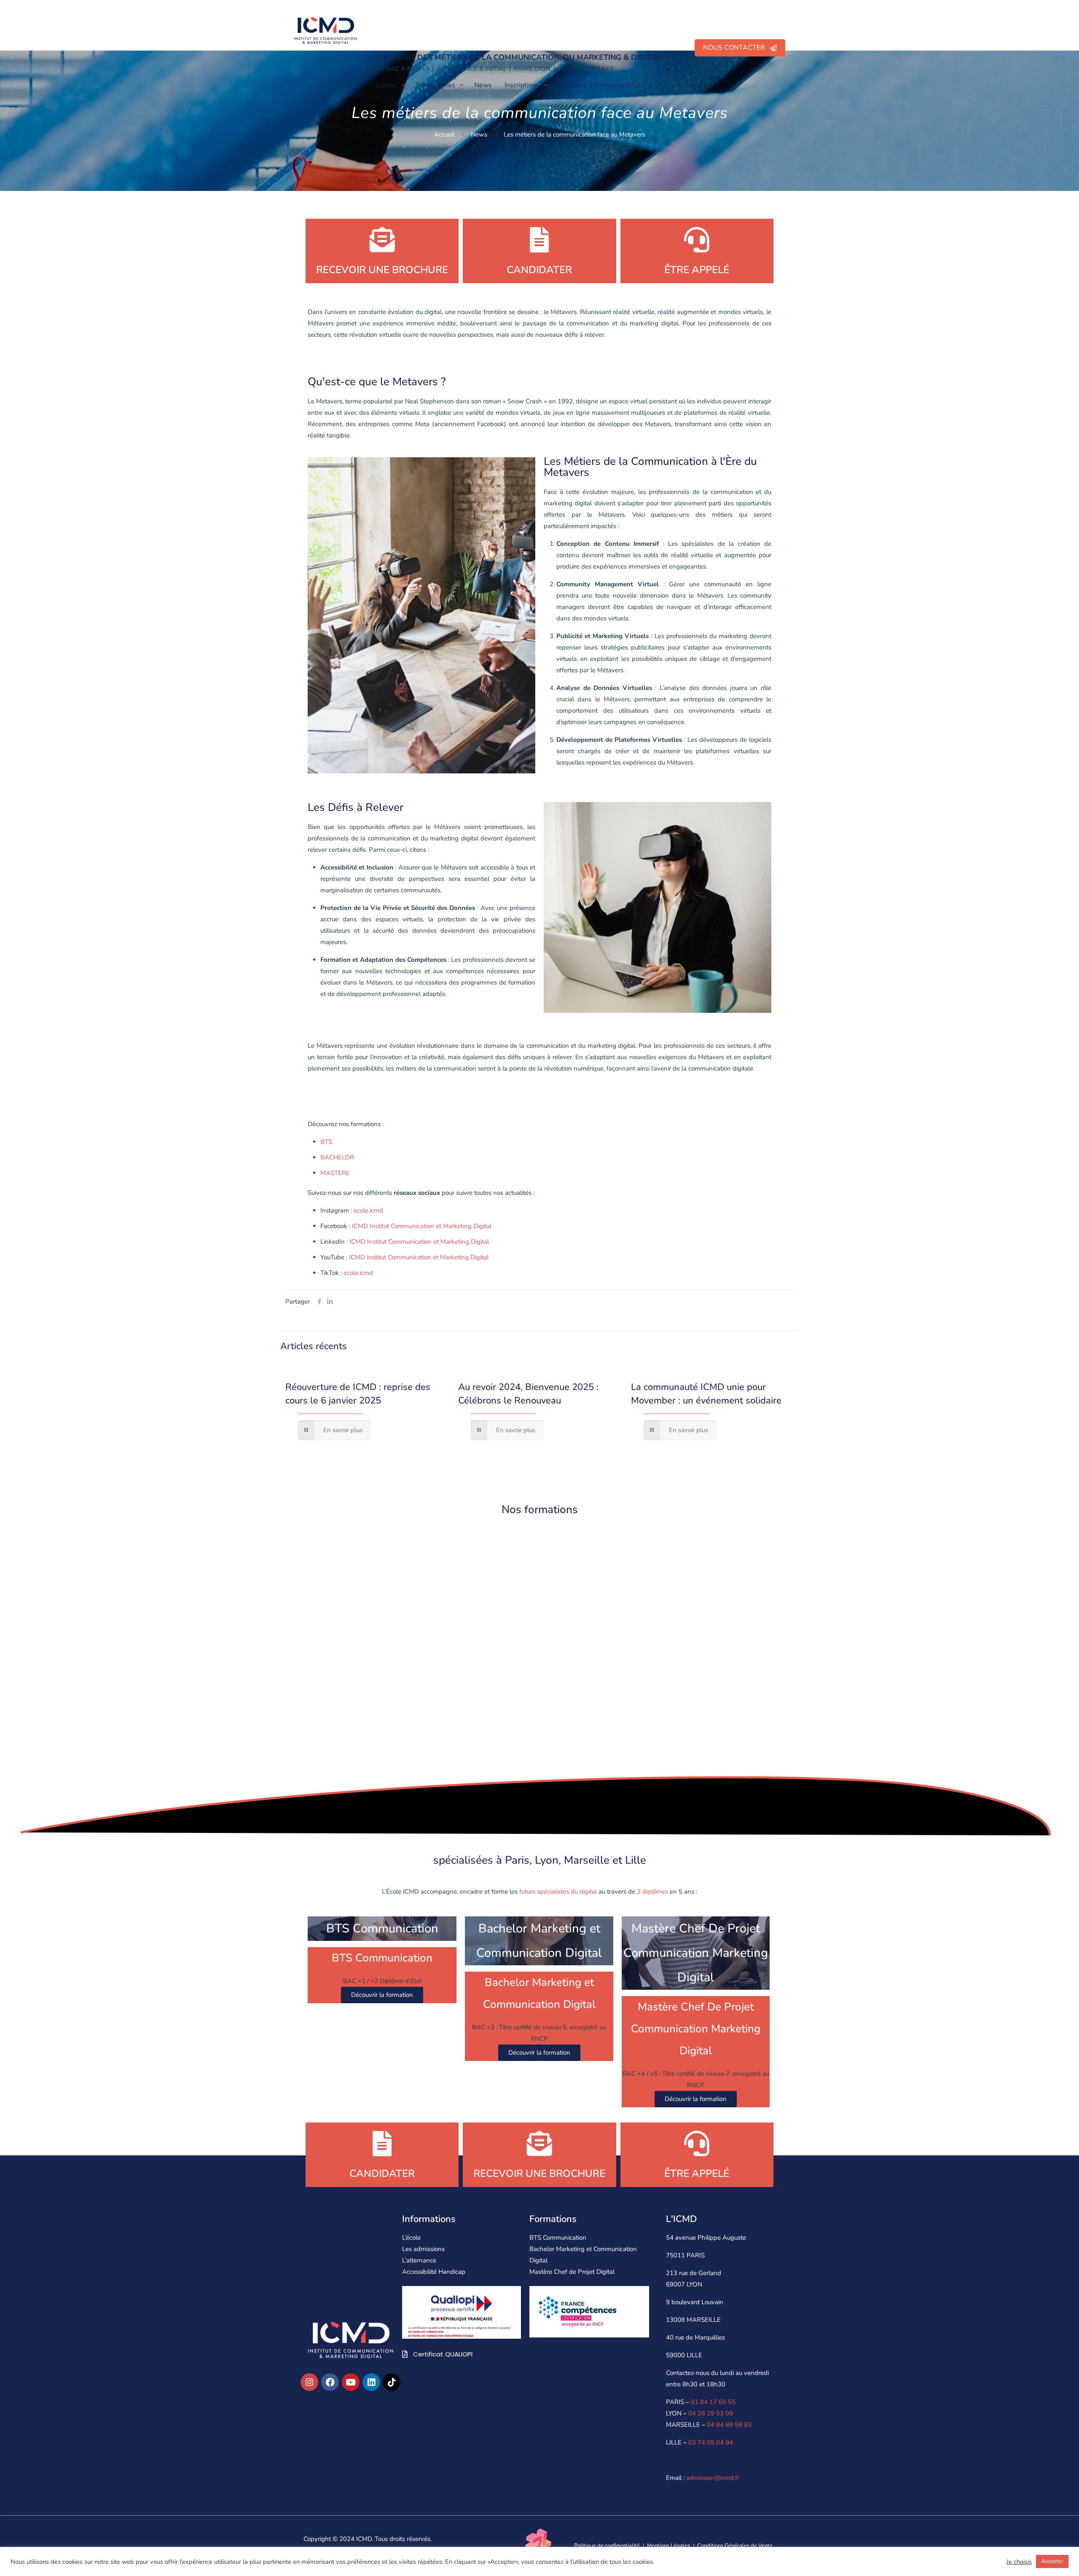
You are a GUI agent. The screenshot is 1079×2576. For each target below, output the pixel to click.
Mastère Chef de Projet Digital (572, 2272)
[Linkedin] (371, 2382)
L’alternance (419, 2260)
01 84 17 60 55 (713, 2402)
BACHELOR (337, 1157)
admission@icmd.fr (713, 2478)
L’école (411, 2238)
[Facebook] (330, 2382)
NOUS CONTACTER (737, 48)
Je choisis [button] (1019, 2562)
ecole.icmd (368, 1210)
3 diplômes (652, 1892)
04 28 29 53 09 (711, 2413)
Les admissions (423, 2249)
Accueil (444, 134)
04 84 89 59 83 (729, 2425)
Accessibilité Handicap (434, 2272)
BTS (327, 1142)
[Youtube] (351, 2382)
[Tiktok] (392, 2382)
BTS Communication (558, 2238)
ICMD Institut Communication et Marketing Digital (422, 1226)
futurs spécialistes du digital (557, 1892)
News (479, 134)
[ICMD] (325, 30)
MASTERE (335, 1173)
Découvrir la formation (382, 1995)
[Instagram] (309, 2382)
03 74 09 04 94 (711, 2442)
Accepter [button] (1052, 2561)
